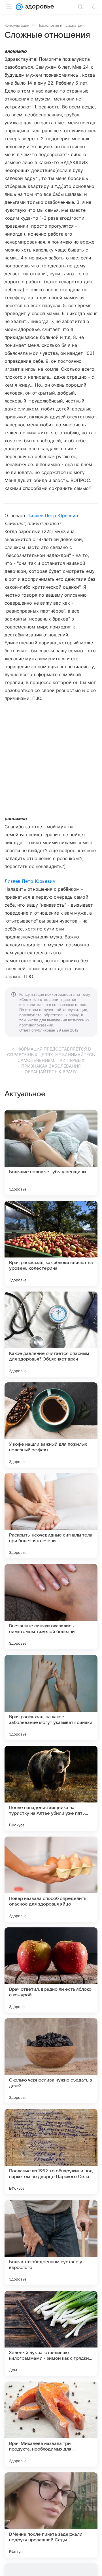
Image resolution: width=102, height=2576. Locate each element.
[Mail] (19, 7)
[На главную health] (38, 7)
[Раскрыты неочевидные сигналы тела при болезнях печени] (51, 1516)
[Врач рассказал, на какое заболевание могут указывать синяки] (51, 1697)
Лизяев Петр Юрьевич (53, 515)
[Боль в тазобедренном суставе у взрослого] (51, 2242)
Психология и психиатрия (61, 25)
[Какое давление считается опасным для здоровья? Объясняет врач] (51, 1334)
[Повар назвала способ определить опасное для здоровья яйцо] (51, 1879)
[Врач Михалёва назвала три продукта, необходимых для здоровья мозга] (51, 2424)
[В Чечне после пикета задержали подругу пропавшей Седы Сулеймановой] (51, 2515)
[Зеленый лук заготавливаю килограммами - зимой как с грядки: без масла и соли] (51, 2333)
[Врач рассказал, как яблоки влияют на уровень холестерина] (51, 1243)
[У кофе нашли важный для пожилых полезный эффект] (51, 1425)
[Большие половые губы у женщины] (51, 1152)
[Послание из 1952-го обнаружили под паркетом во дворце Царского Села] (51, 2152)
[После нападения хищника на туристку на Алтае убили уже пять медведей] (51, 1788)
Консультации (17, 25)
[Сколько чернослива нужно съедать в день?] (51, 2061)
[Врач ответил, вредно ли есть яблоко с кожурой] (51, 1970)
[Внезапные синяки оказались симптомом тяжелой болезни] (51, 1607)
